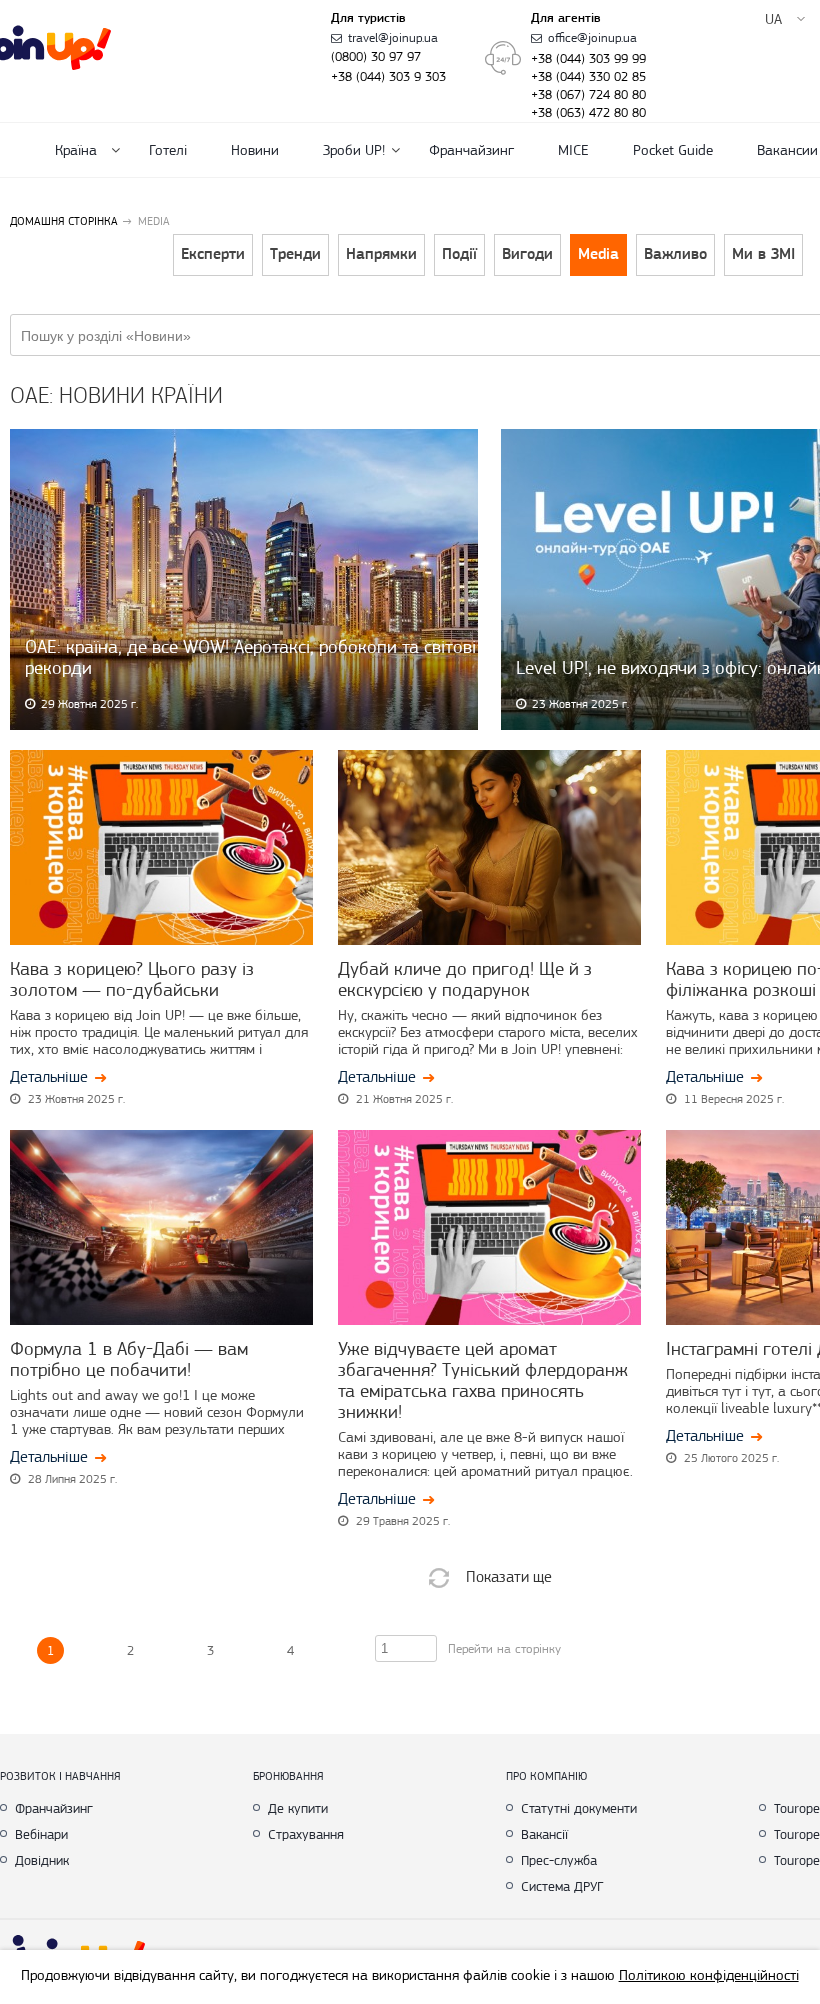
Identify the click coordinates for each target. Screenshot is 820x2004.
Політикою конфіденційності (709, 1975)
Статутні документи (579, 1808)
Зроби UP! (354, 150)
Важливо (675, 255)
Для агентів (566, 18)
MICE (573, 150)
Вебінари (41, 1834)
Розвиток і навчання (60, 1776)
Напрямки (381, 255)
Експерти (213, 255)
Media (598, 255)
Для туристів (368, 18)
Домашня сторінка (64, 221)
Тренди (295, 255)
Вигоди (527, 255)
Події (459, 255)
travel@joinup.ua (393, 37)
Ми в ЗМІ (763, 255)
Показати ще (509, 1577)
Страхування (306, 1834)
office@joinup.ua (592, 37)
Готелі (168, 150)
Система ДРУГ (562, 1886)
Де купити (298, 1808)
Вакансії (544, 1834)
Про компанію (546, 1776)
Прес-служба (559, 1860)
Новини (255, 150)
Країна (76, 150)
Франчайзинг (471, 150)
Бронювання (288, 1776)
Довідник (42, 1860)
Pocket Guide (673, 150)
